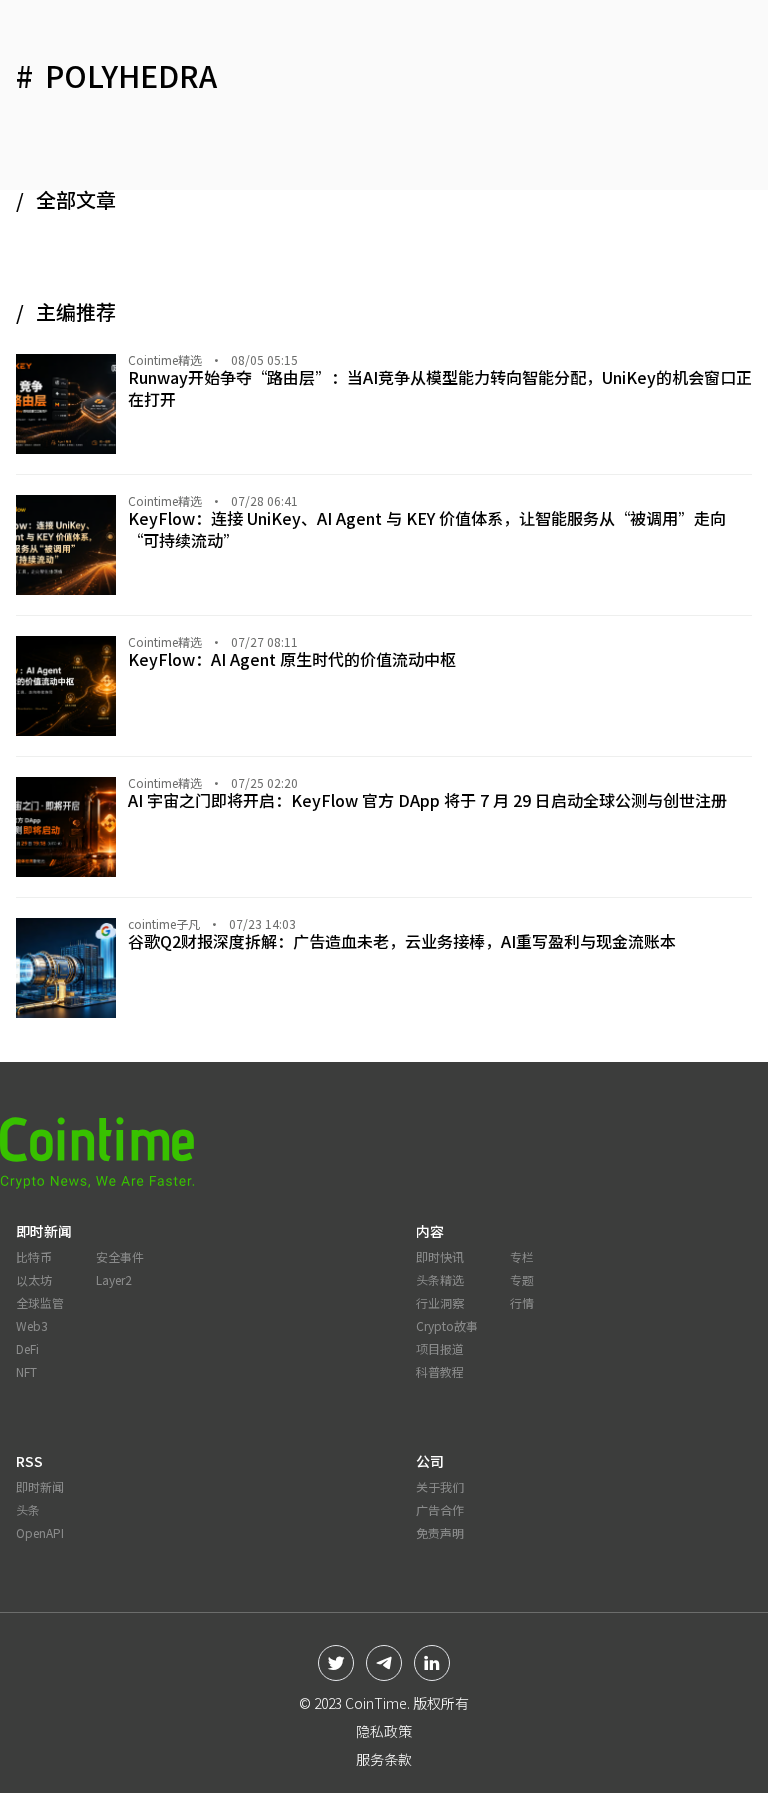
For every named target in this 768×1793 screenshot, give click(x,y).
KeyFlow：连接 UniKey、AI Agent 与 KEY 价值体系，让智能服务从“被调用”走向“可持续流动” (427, 529)
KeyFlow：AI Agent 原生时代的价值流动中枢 (292, 659)
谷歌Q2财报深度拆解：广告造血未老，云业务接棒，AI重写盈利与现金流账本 (402, 941)
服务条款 (384, 1759)
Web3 (32, 1325)
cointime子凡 (164, 924)
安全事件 (120, 1256)
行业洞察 (440, 1302)
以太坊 (34, 1279)
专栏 (522, 1256)
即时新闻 (40, 1486)
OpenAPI (40, 1532)
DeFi (27, 1348)
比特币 (34, 1256)
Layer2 (114, 1279)
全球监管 (40, 1302)
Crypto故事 (447, 1325)
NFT (26, 1371)
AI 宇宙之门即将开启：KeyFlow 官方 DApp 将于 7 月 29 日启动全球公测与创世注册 (427, 800)
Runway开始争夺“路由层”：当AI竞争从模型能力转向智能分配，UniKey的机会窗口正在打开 (440, 388)
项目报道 (440, 1348)
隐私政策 (384, 1731)
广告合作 (440, 1509)
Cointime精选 (165, 360)
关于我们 (440, 1486)
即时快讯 (440, 1256)
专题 (522, 1279)
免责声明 (440, 1532)
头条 (28, 1509)
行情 (522, 1302)
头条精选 (440, 1279)
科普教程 (440, 1371)
